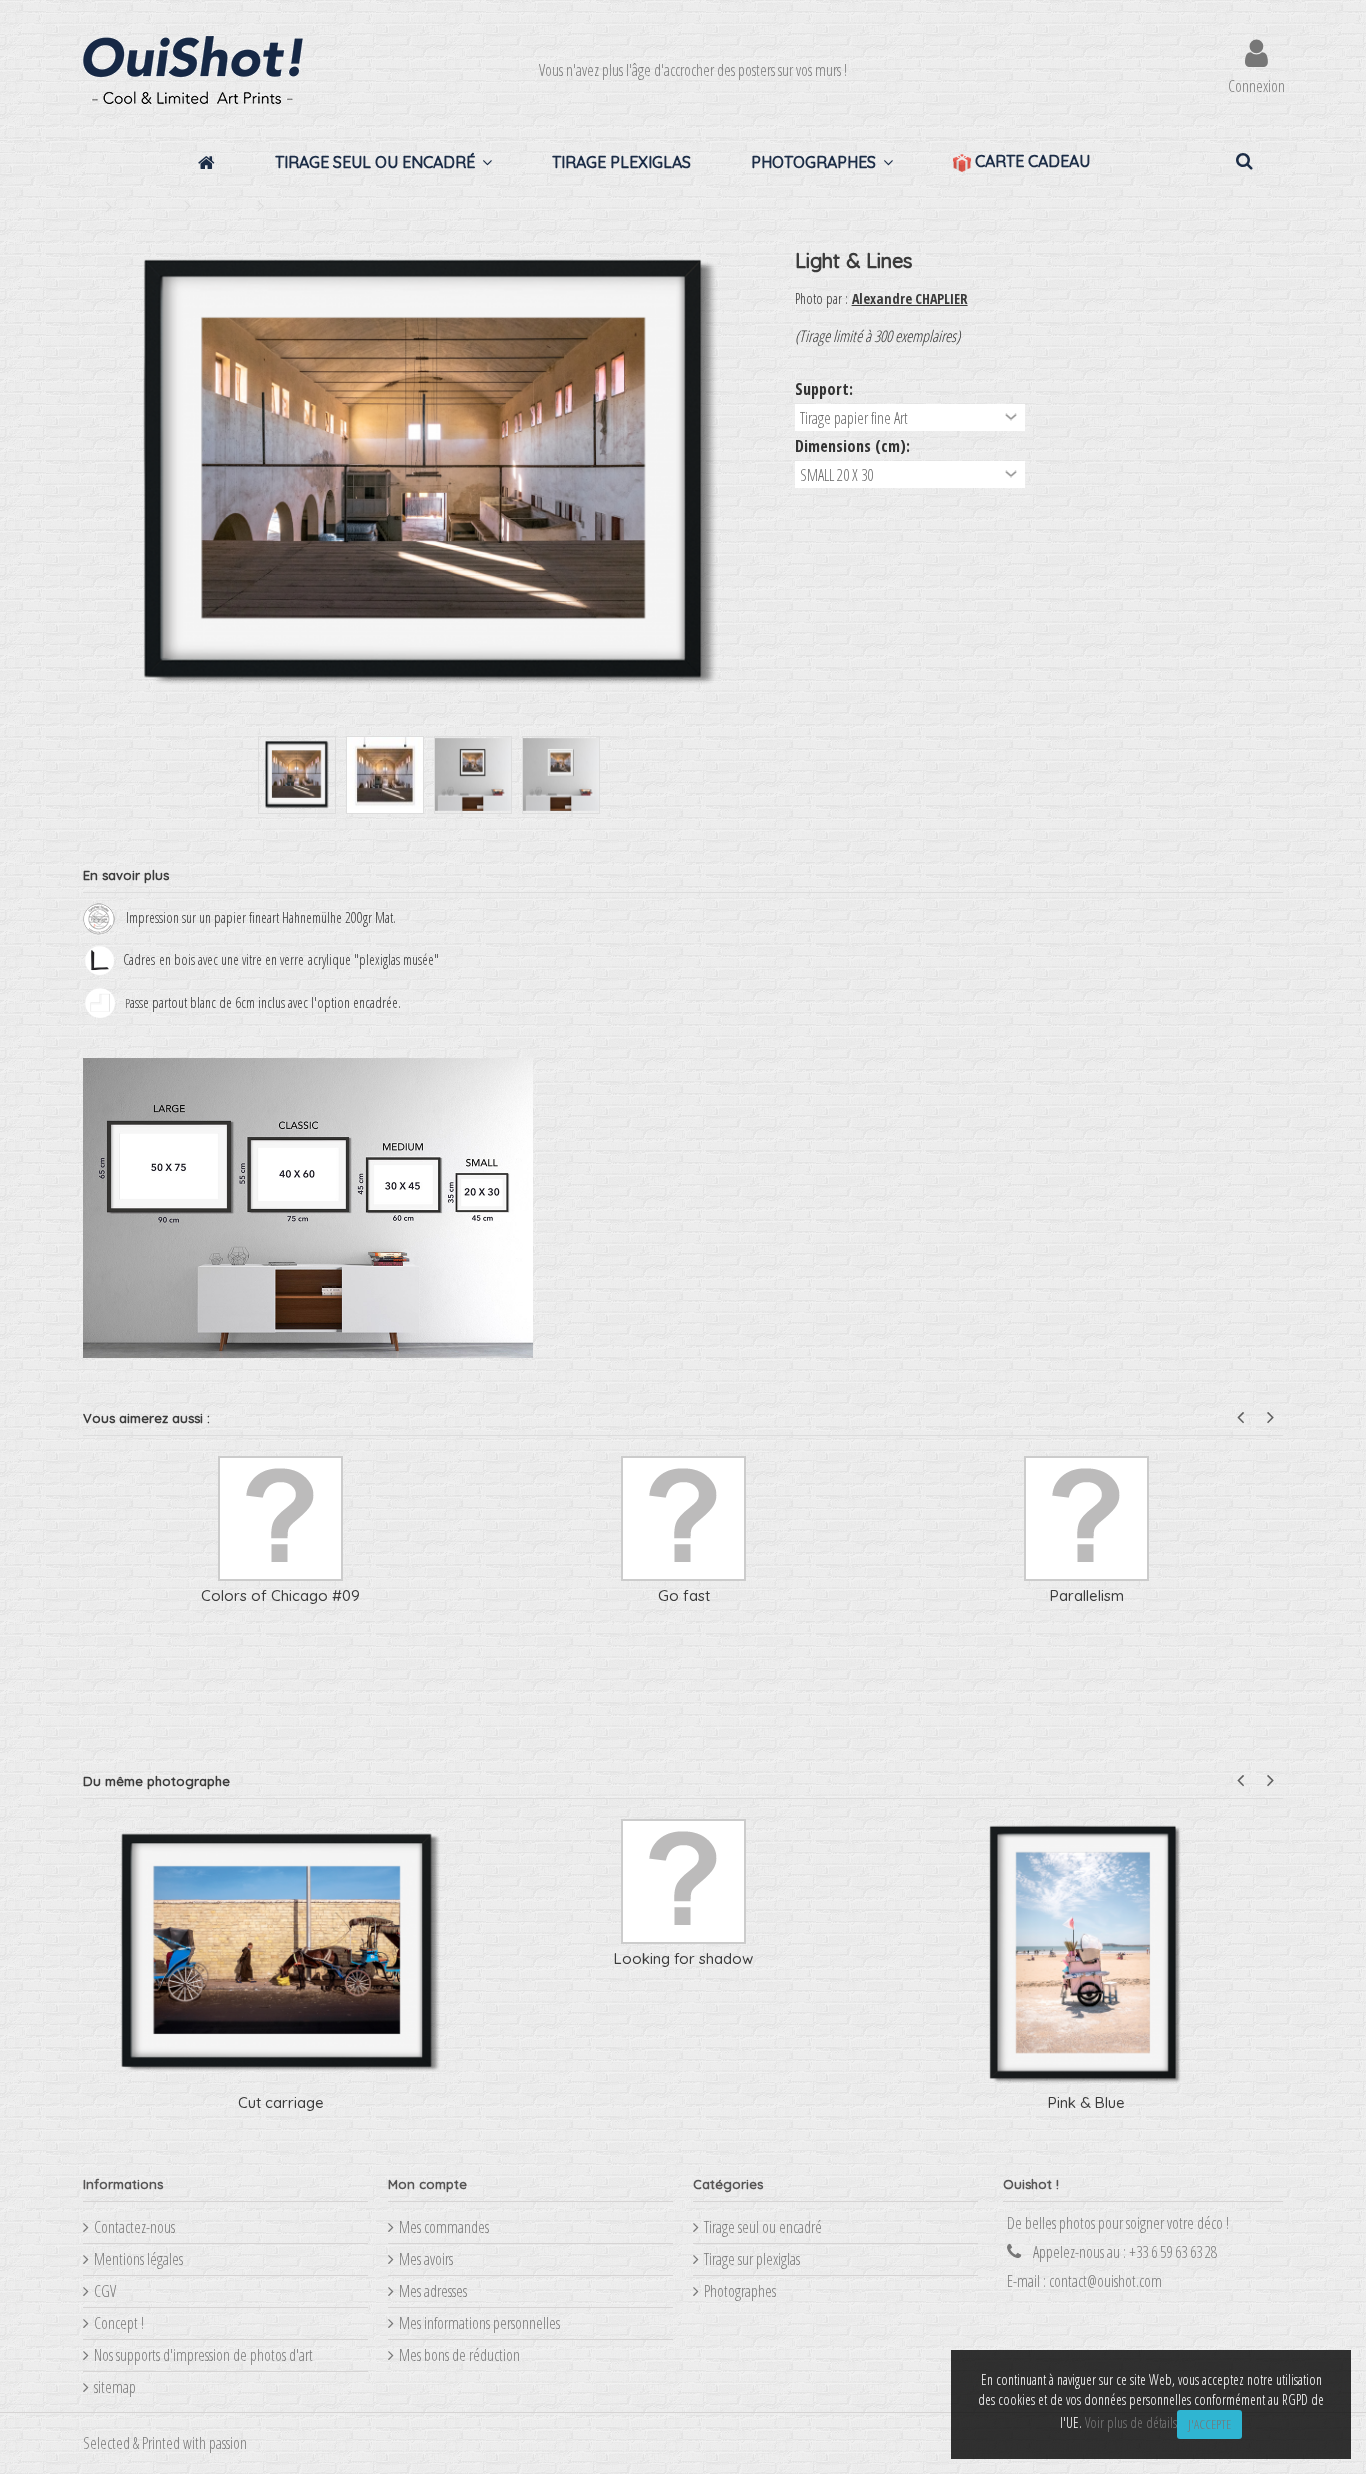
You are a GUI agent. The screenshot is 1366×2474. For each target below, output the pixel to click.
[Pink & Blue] (280, 1953)
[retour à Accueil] (89, 207)
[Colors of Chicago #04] (1086, 1518)
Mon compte (427, 2184)
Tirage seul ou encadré (763, 2227)
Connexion (1256, 83)
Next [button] (1270, 1417)
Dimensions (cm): (854, 446)
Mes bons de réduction (459, 2355)
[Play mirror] (683, 1881)
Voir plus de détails (1131, 2422)
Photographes (740, 2291)
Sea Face (1086, 1958)
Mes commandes (444, 2227)
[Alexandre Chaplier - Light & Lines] (297, 775)
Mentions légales (138, 2259)
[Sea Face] (1086, 1881)
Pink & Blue (280, 2102)
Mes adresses (433, 2291)
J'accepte (1209, 2424)
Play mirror (683, 1958)
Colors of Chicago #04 (1087, 1595)
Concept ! (119, 2323)
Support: (826, 389)
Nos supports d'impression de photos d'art (203, 2355)
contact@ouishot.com (1105, 2281)
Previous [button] (1240, 1417)
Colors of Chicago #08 (684, 1595)
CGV (105, 2291)
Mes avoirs (426, 2259)
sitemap (115, 2387)
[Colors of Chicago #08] (683, 1518)
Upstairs (281, 1595)
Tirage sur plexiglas (752, 2259)
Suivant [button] (765, 474)
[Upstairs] (280, 1518)
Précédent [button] (93, 474)
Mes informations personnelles (479, 2323)
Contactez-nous (134, 2227)
